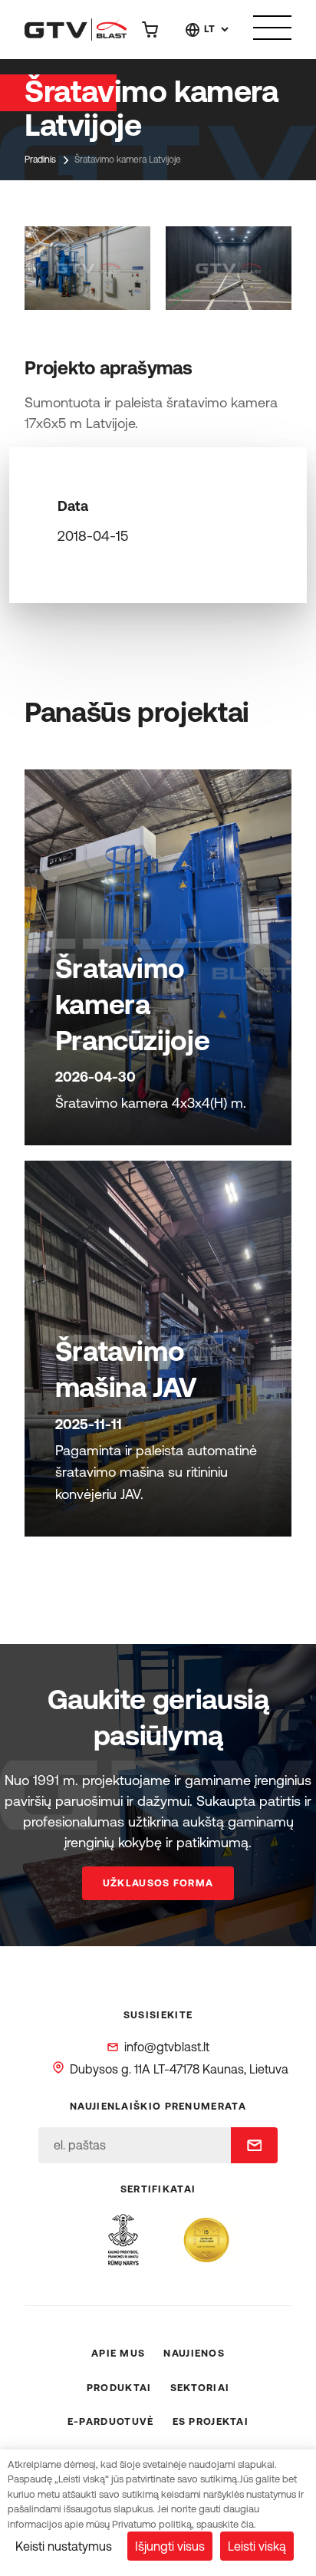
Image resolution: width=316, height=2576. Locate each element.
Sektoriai (200, 2388)
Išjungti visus (170, 2546)
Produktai (119, 2388)
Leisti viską (257, 2546)
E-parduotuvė (111, 2421)
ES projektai (211, 2421)
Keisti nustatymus (64, 2546)
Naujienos (194, 2353)
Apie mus (118, 2353)
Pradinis (40, 160)
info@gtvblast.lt (167, 2047)
